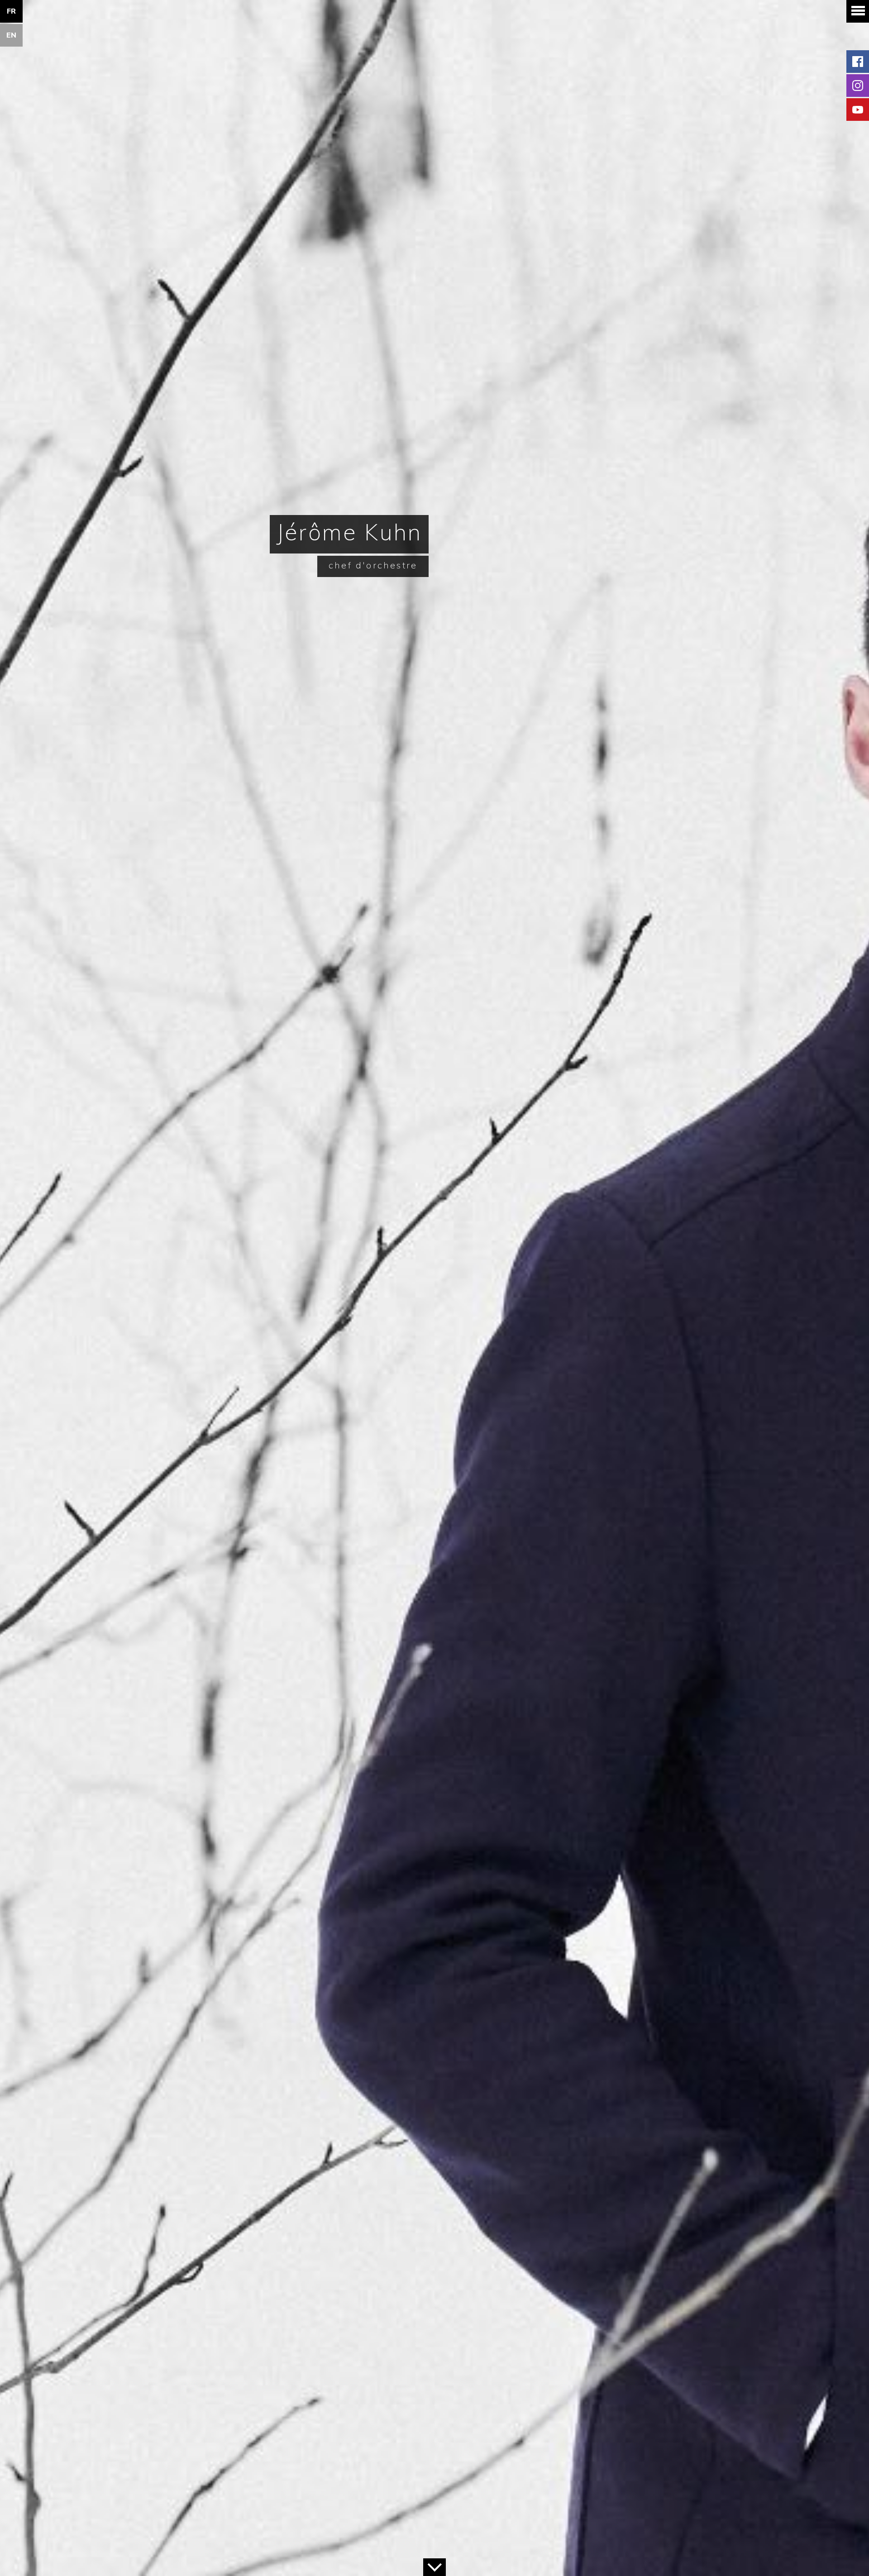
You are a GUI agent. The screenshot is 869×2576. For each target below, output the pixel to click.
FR (12, 11)
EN (12, 35)
